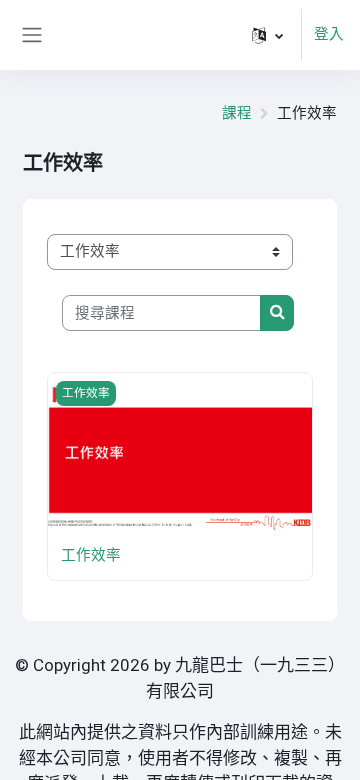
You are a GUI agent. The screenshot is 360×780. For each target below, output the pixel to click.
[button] (267, 35)
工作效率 (91, 555)
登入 (329, 34)
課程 (237, 113)
